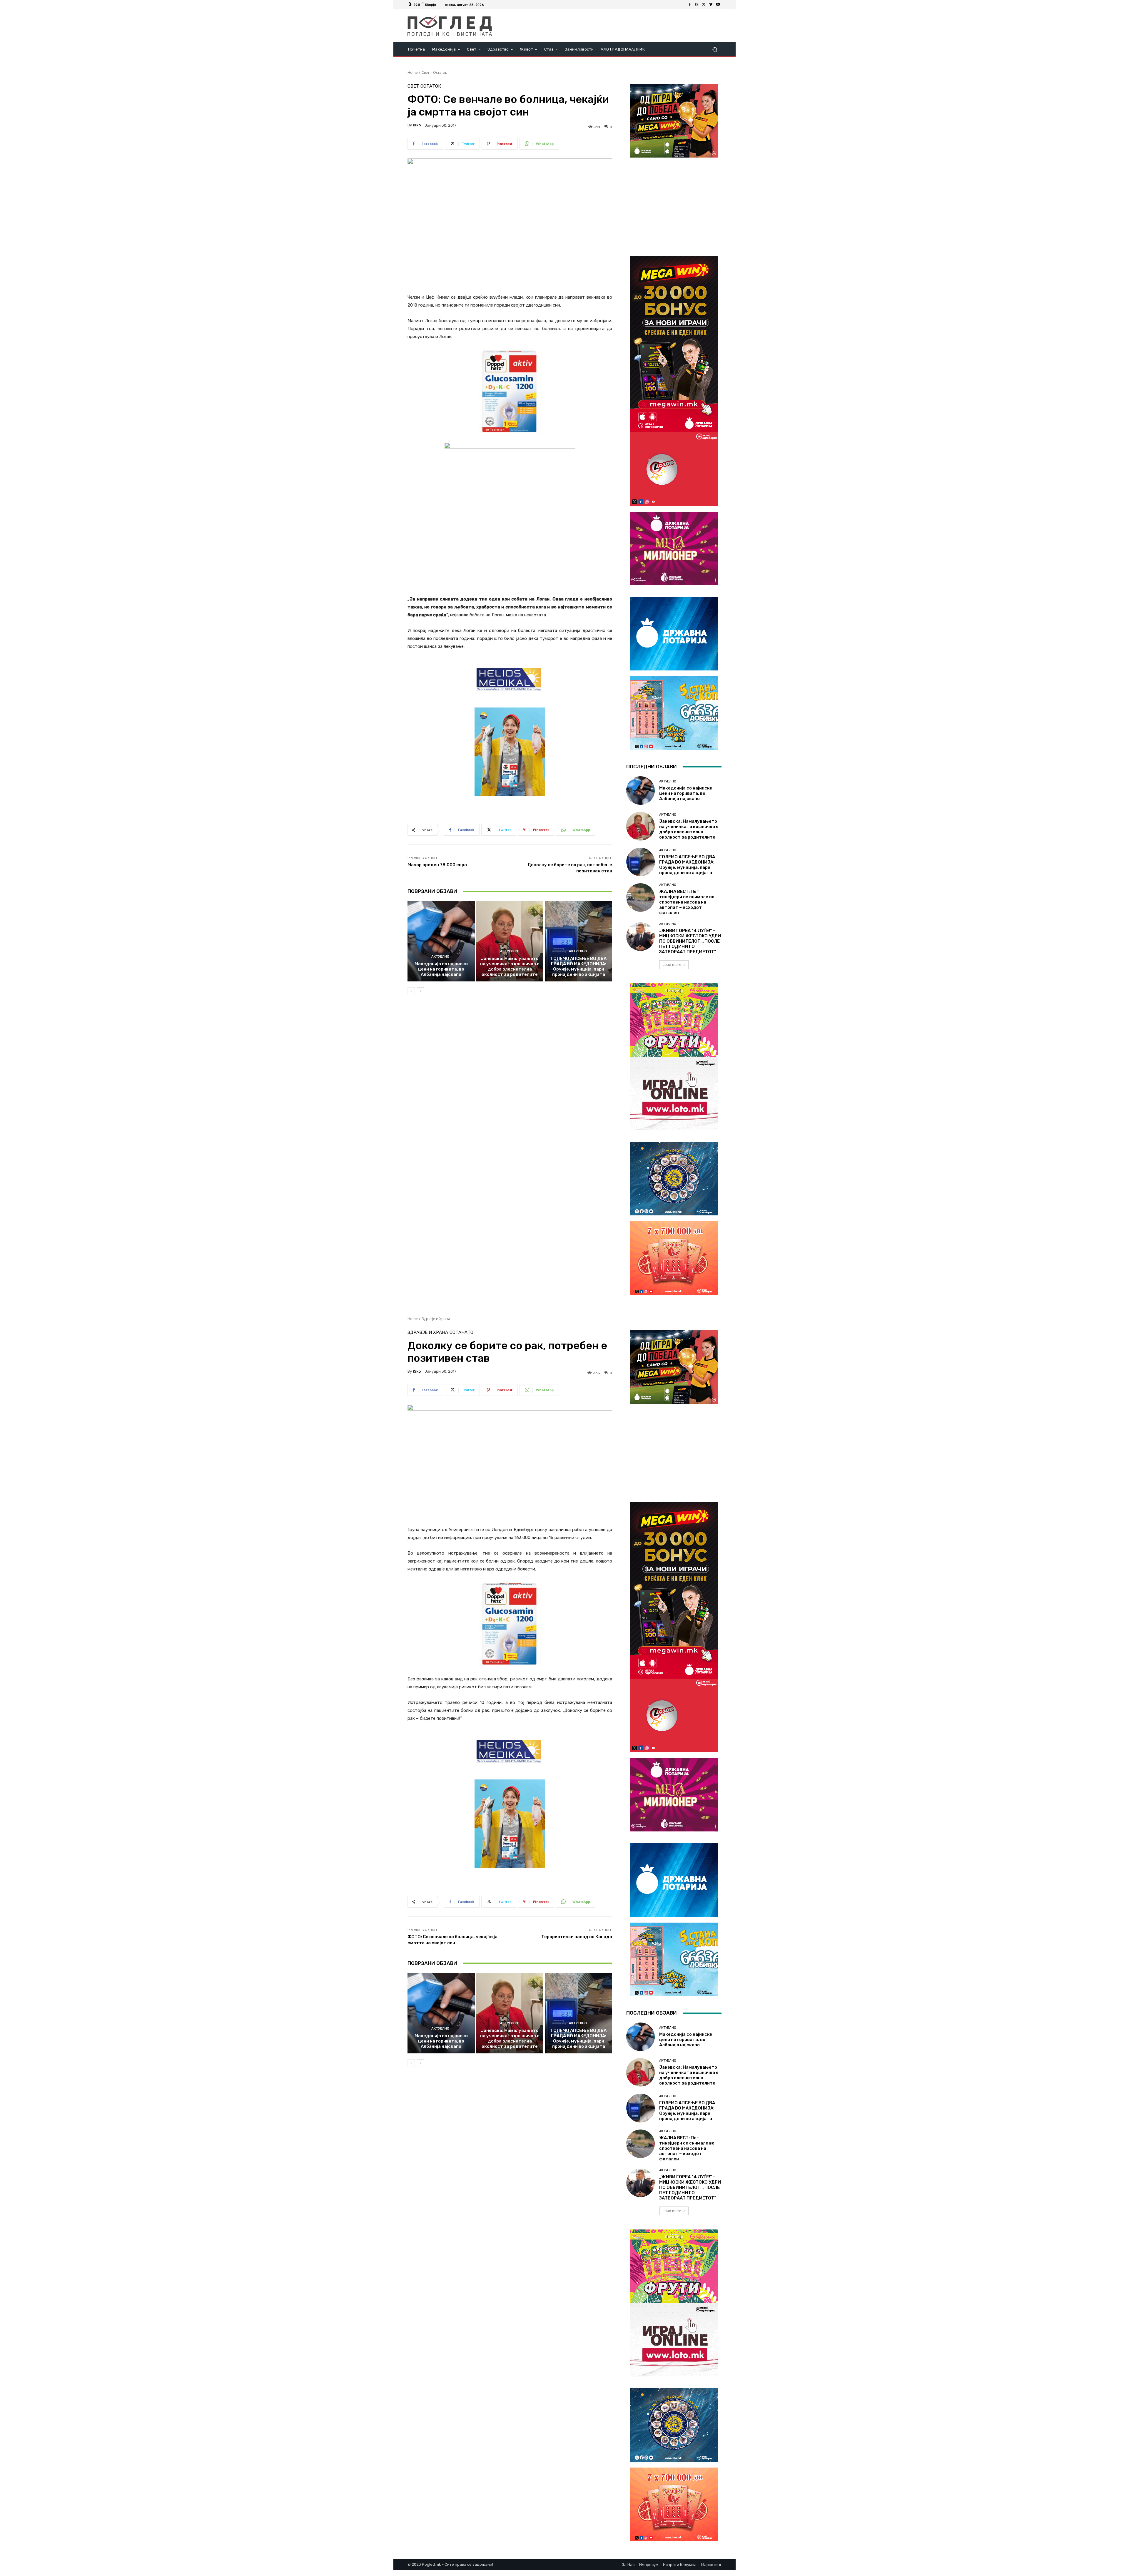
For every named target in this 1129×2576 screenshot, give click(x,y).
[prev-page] (411, 991)
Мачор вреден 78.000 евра (437, 865)
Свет (425, 72)
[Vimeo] (711, 5)
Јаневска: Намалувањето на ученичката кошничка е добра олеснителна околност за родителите (510, 966)
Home (413, 72)
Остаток (440, 72)
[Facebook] (690, 5)
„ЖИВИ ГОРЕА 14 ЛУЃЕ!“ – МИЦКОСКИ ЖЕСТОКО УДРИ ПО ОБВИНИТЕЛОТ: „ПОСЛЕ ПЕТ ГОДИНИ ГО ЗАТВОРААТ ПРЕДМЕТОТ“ (690, 941)
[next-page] (421, 991)
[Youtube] (718, 5)
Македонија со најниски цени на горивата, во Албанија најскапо (441, 969)
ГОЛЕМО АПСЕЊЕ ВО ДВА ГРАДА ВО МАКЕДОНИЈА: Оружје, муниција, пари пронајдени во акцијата (579, 966)
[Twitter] (704, 5)
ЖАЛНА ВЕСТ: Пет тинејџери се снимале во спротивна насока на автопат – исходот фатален (687, 902)
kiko (417, 125)
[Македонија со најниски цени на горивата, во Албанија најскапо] (441, 941)
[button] (715, 50)
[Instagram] (697, 5)
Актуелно (440, 957)
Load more (672, 965)
